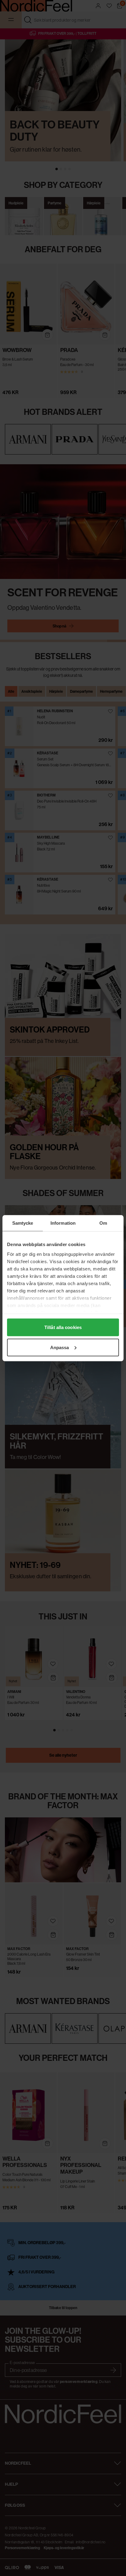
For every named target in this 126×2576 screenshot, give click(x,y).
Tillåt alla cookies (63, 1327)
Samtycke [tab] (23, 1223)
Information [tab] (63, 1223)
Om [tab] (103, 1223)
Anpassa (60, 1347)
